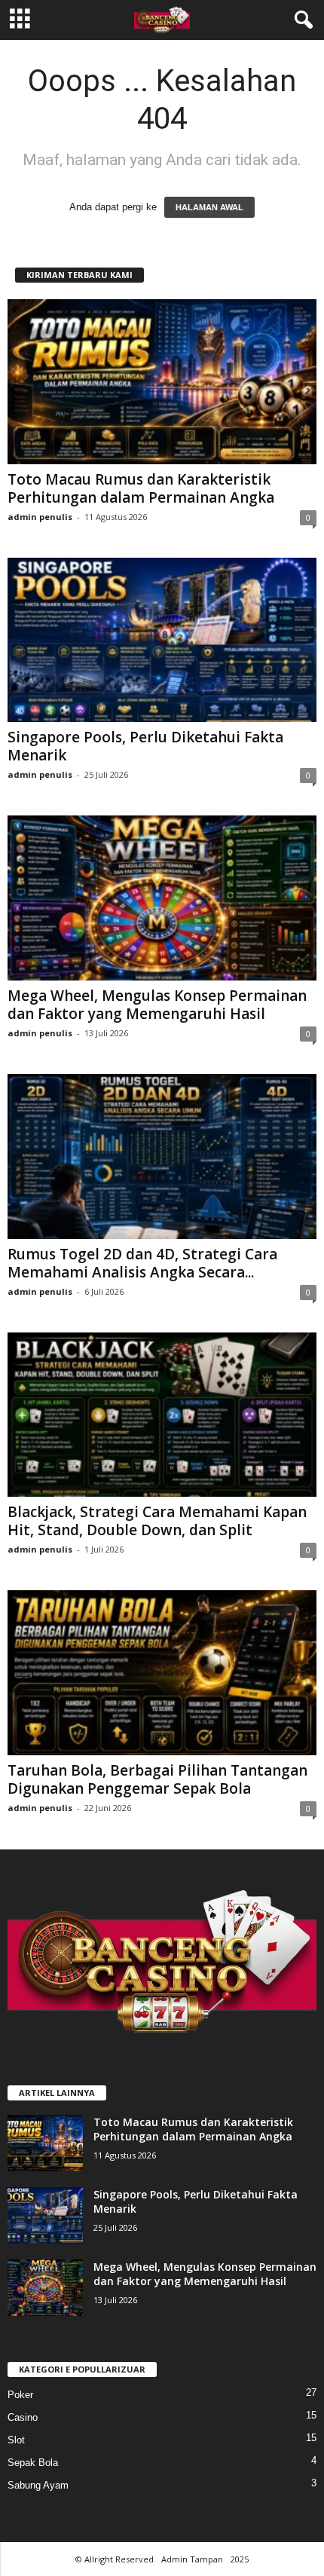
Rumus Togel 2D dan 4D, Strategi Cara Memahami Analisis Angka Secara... (142, 1263)
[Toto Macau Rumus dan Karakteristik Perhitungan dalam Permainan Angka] (162, 382)
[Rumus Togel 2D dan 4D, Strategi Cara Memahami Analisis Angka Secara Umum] (162, 1156)
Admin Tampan (192, 2559)
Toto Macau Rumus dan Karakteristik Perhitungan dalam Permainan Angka (141, 488)
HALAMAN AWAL (209, 207)
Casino (23, 2417)
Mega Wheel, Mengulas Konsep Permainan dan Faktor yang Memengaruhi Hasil (157, 1005)
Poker (20, 2395)
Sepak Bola (33, 2463)
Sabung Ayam (38, 2485)
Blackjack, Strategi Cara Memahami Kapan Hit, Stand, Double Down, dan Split (157, 1521)
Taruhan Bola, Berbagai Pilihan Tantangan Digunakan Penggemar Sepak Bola (157, 1779)
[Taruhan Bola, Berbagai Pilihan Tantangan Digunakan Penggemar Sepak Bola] (162, 1673)
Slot (16, 2440)
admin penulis (40, 517)
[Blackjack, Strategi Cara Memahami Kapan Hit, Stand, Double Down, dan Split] (162, 1415)
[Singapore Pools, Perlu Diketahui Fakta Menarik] (162, 640)
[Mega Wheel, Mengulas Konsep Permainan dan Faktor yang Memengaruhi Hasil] (162, 898)
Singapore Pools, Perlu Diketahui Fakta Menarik (145, 746)
